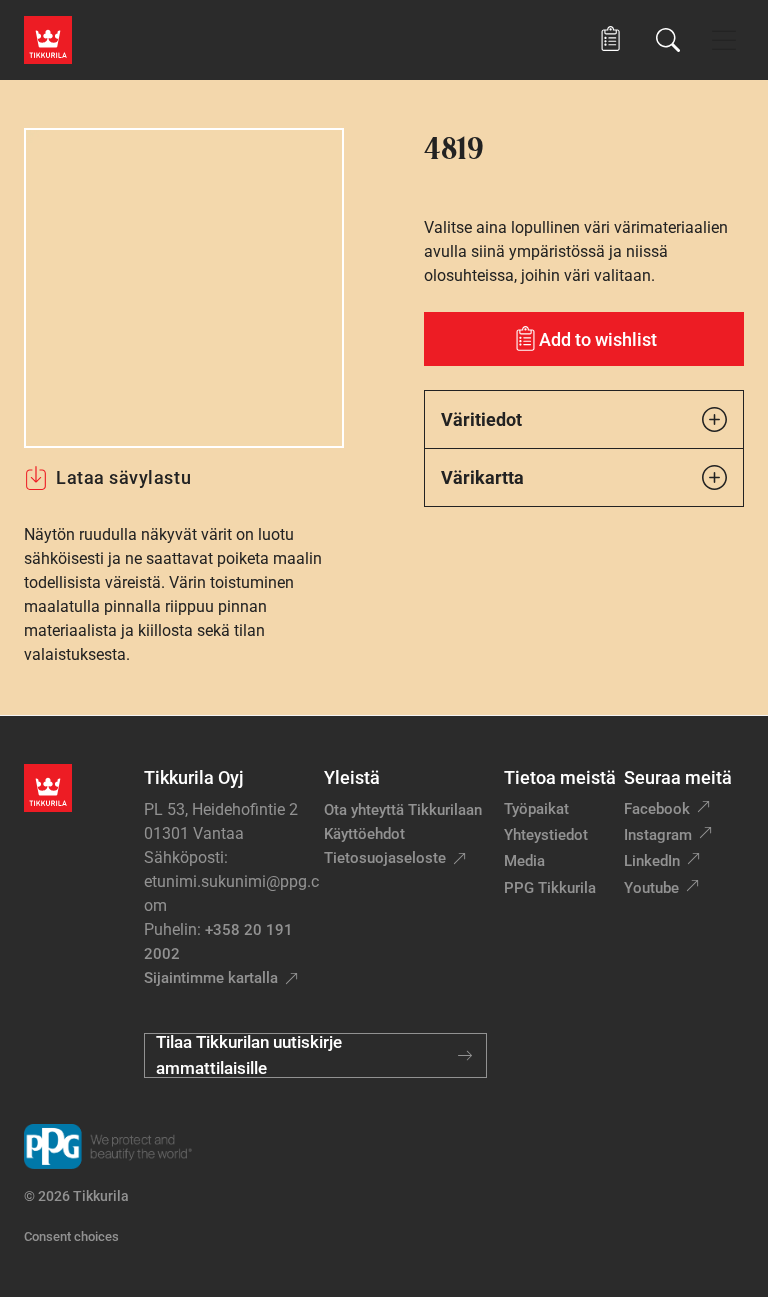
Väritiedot (481, 419)
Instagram (658, 835)
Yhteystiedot (546, 835)
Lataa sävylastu (123, 477)
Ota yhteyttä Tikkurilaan (403, 810)
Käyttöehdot (364, 834)
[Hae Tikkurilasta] (668, 40)
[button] (610, 39)
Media (524, 861)
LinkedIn (652, 861)
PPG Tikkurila (550, 888)
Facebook (657, 809)
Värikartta (482, 477)
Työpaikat (536, 809)
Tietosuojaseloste (385, 858)
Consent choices (71, 1236)
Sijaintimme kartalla (211, 978)
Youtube (651, 888)
